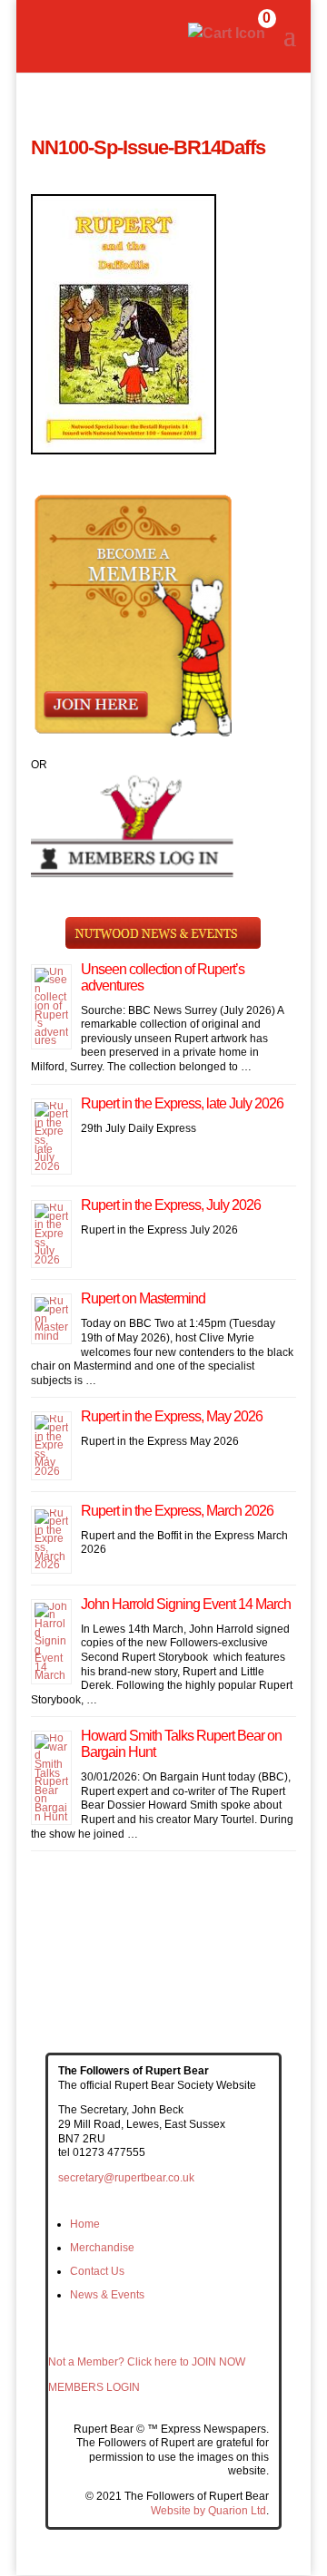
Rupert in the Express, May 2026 (172, 1416)
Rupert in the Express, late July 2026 (182, 1103)
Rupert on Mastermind (143, 1298)
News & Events (107, 2295)
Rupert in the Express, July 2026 (171, 1205)
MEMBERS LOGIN (94, 2387)
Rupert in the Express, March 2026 (177, 1511)
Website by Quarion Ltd (208, 2511)
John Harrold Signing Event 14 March (186, 1604)
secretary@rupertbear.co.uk (126, 2178)
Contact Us (97, 2271)
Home (85, 2224)
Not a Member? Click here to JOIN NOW (147, 2362)
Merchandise (102, 2248)
